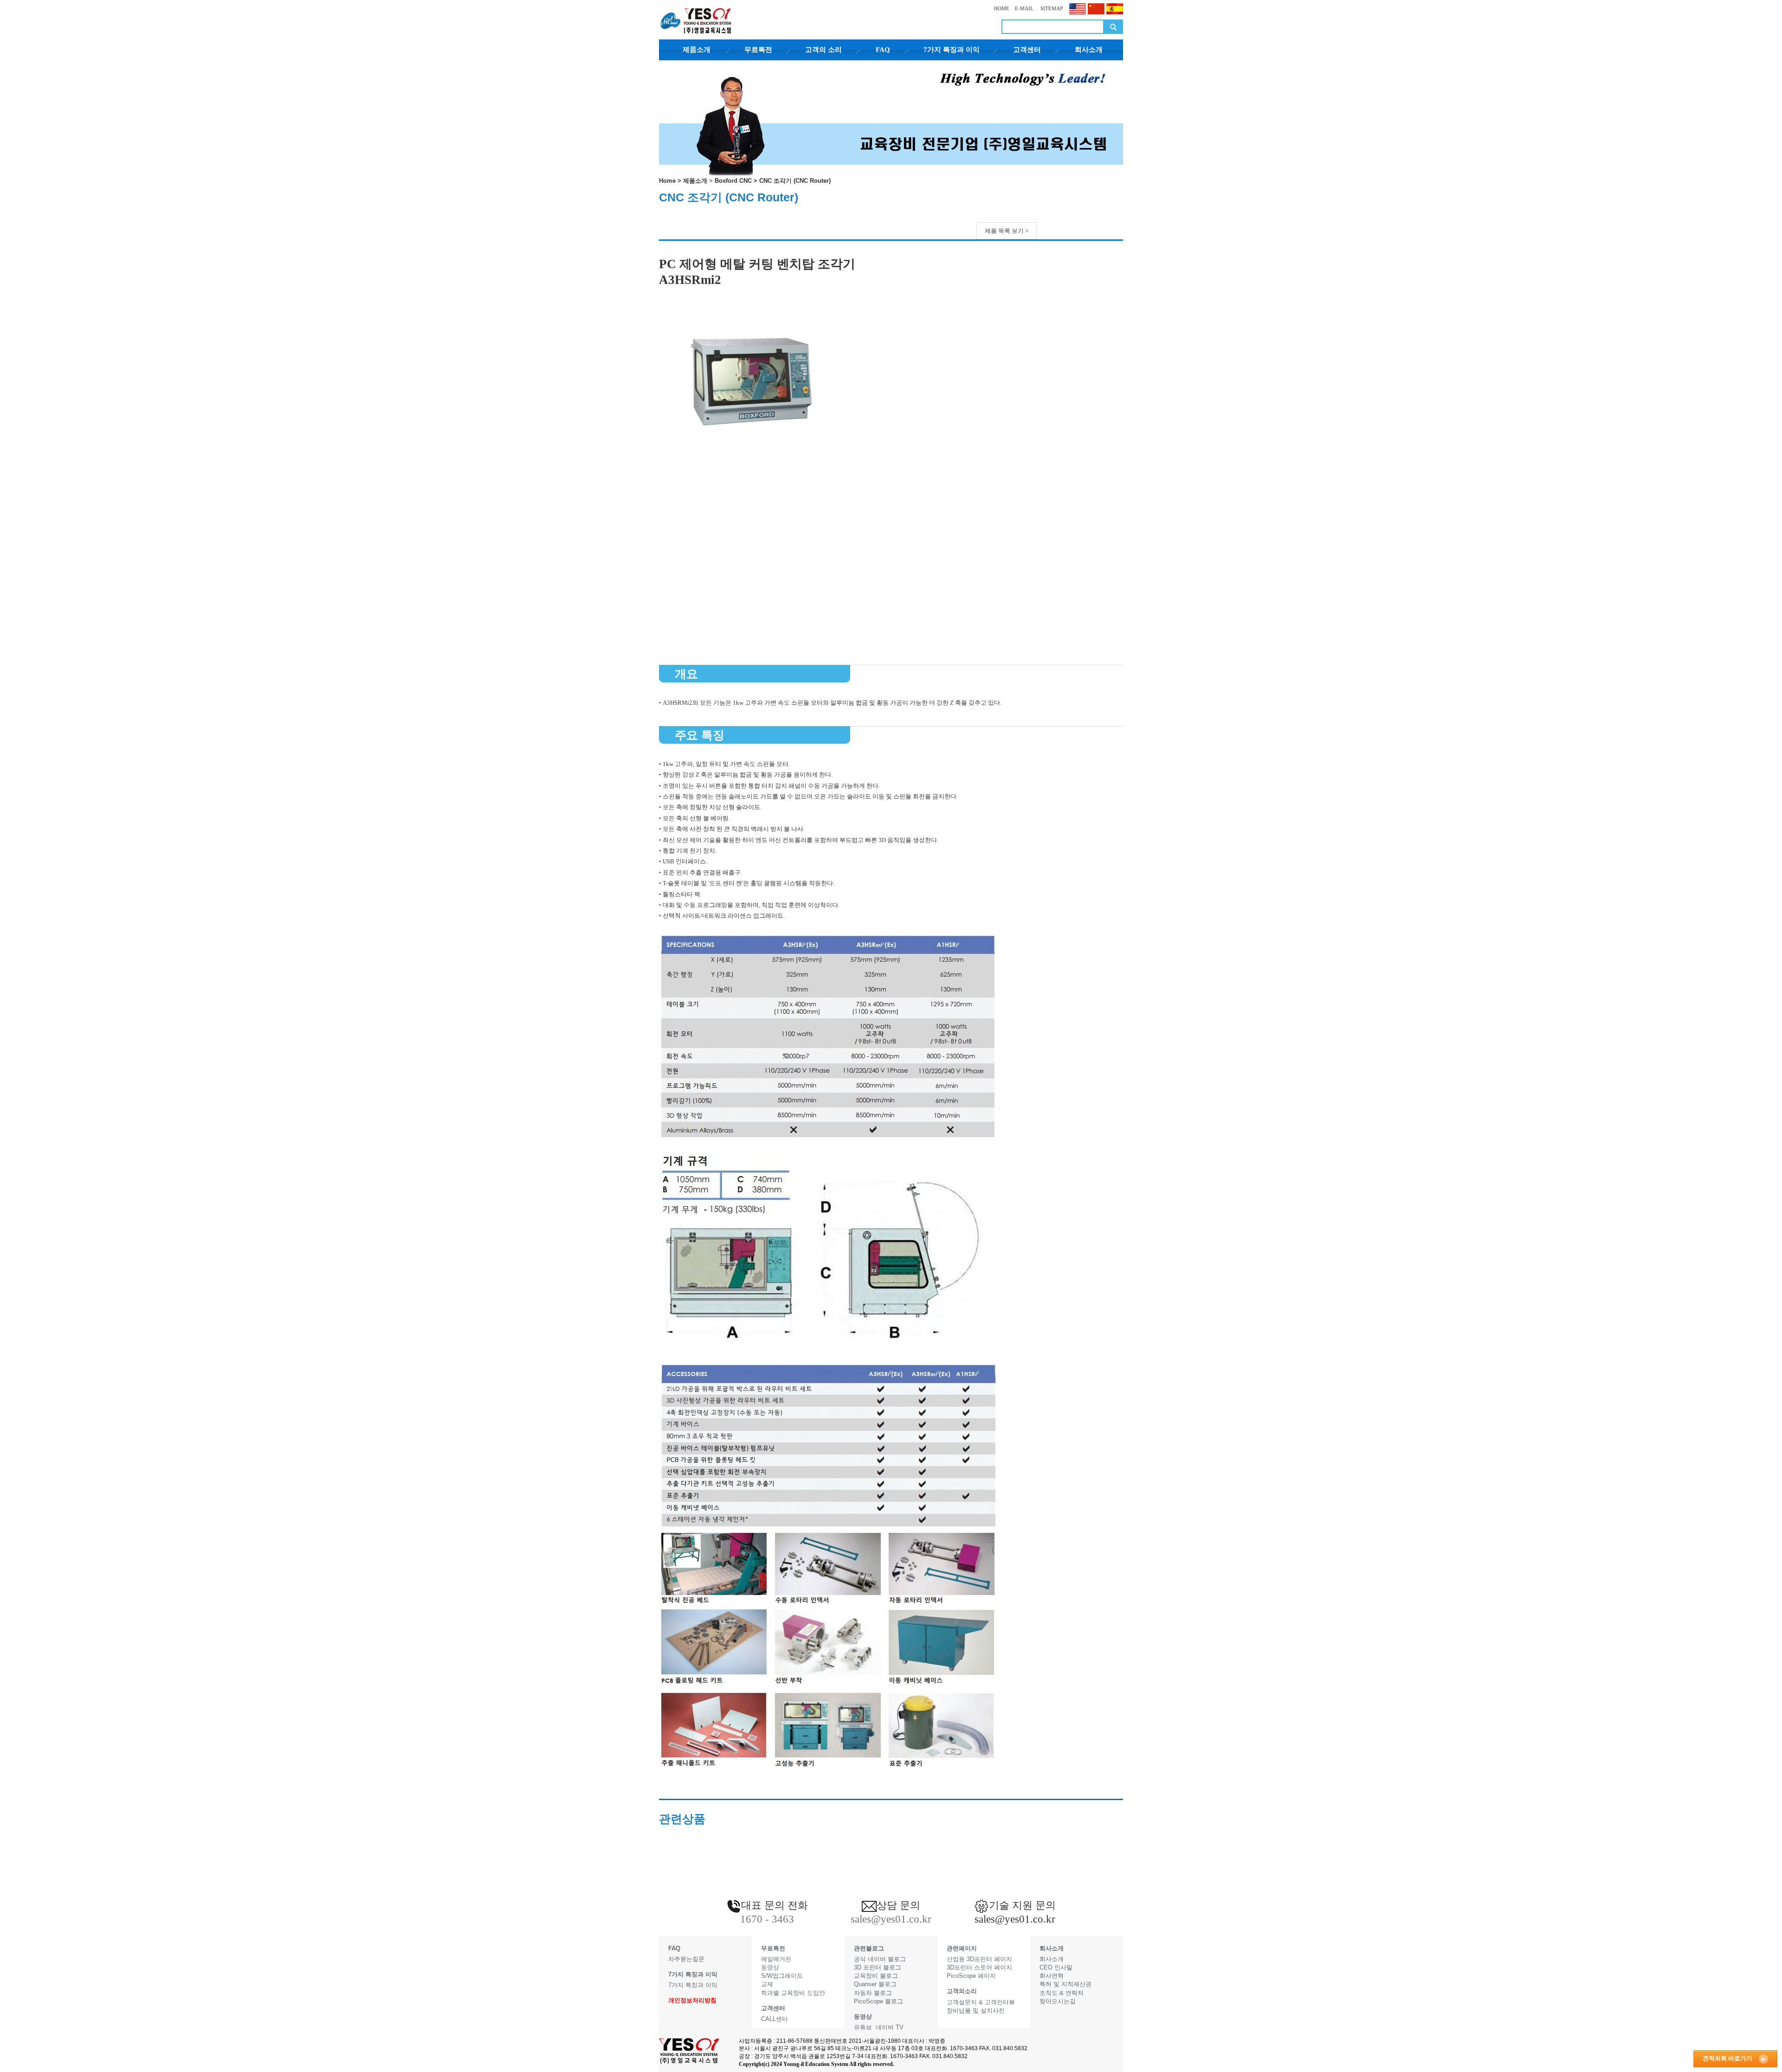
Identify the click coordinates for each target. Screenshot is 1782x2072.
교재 (767, 1984)
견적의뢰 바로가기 (1727, 2058)
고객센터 (1027, 50)
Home (667, 181)
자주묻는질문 (686, 1959)
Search (1113, 27)
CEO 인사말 (1056, 1967)
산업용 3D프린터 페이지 (979, 1959)
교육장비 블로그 (876, 1976)
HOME (1002, 8)
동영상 (770, 1967)
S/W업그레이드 (782, 1976)
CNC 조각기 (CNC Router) (795, 181)
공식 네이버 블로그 (880, 1959)
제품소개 (697, 50)
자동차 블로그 (873, 1993)
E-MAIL (1024, 8)
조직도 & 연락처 (1062, 1993)
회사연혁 (1052, 1976)
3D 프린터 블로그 (878, 1967)
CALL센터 (775, 2019)
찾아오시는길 (1058, 2001)
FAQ (883, 50)
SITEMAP (1051, 8)
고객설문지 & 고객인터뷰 (981, 2002)
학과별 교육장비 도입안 (793, 1993)
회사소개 (1089, 50)
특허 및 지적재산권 (1065, 1984)
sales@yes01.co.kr (1015, 1919)
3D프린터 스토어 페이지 (979, 1967)
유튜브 (863, 2027)
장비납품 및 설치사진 (976, 2011)
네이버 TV (890, 2027)
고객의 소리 (823, 50)
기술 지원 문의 (1022, 1905)
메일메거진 (776, 1959)
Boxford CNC (733, 181)
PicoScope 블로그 (878, 2001)
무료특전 (758, 50)
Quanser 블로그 (875, 1984)
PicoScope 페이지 (971, 1976)
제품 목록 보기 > (1007, 231)
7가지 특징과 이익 (952, 50)
